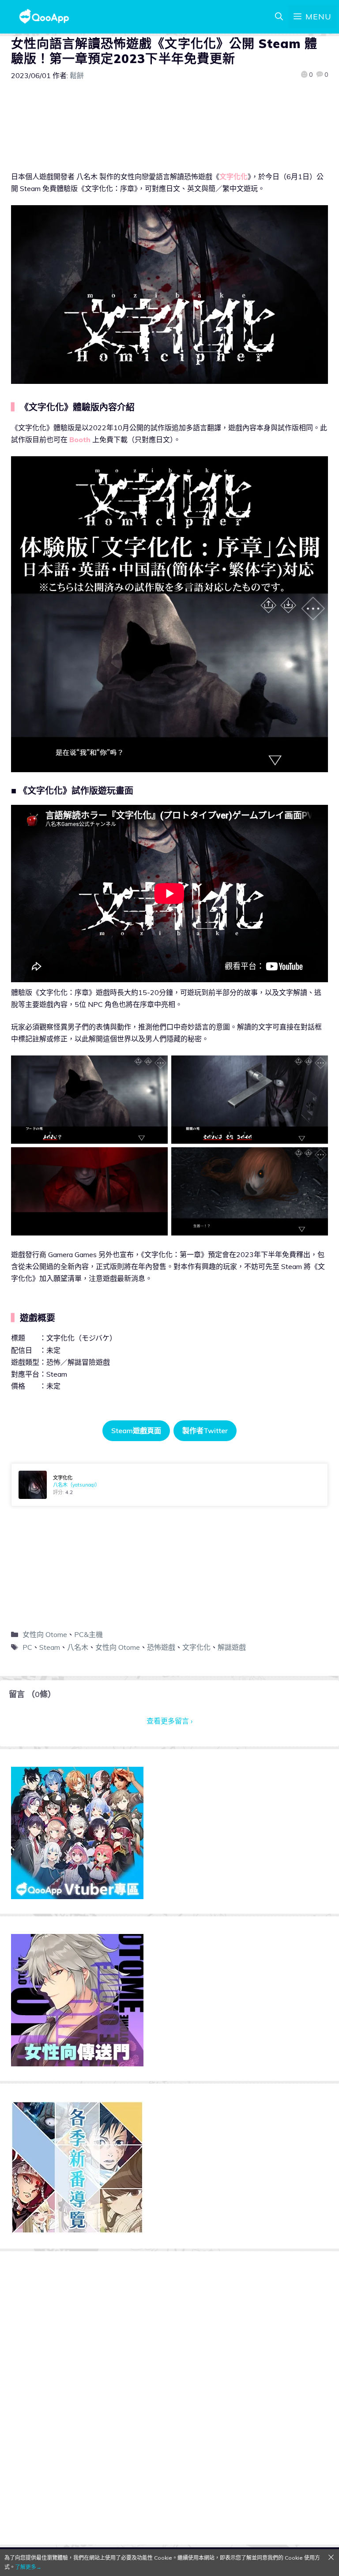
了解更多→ (28, 2567)
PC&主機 (89, 1634)
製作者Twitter (205, 1431)
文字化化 (196, 1647)
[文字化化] (169, 1485)
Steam (50, 1647)
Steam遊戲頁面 (136, 1431)
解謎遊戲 (232, 1647)
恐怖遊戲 (161, 1647)
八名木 (78, 1647)
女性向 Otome (45, 1634)
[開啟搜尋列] (279, 17)
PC (27, 1647)
